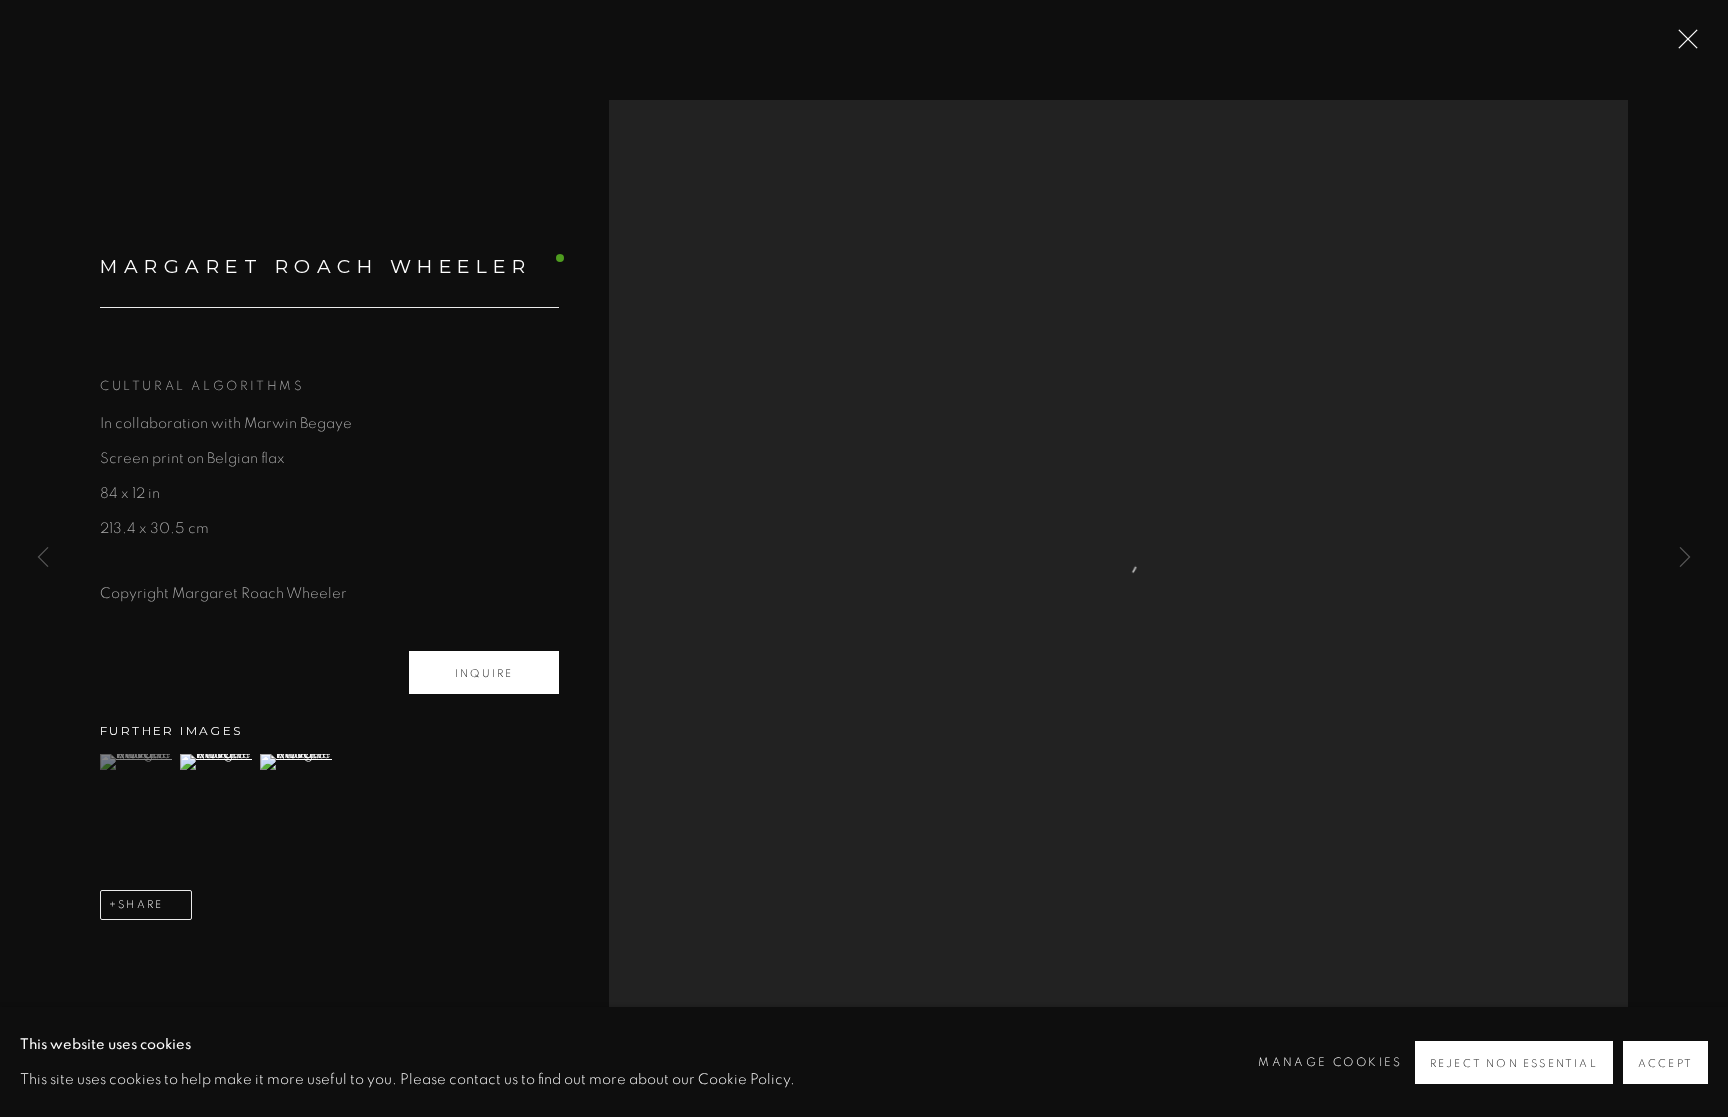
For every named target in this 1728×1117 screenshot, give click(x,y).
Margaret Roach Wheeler (315, 266)
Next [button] (1685, 559)
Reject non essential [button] (1514, 1063)
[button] (137, 762)
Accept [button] (1665, 1063)
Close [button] (1683, 45)
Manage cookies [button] (1330, 1062)
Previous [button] (43, 559)
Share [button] (140, 904)
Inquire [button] (484, 673)
